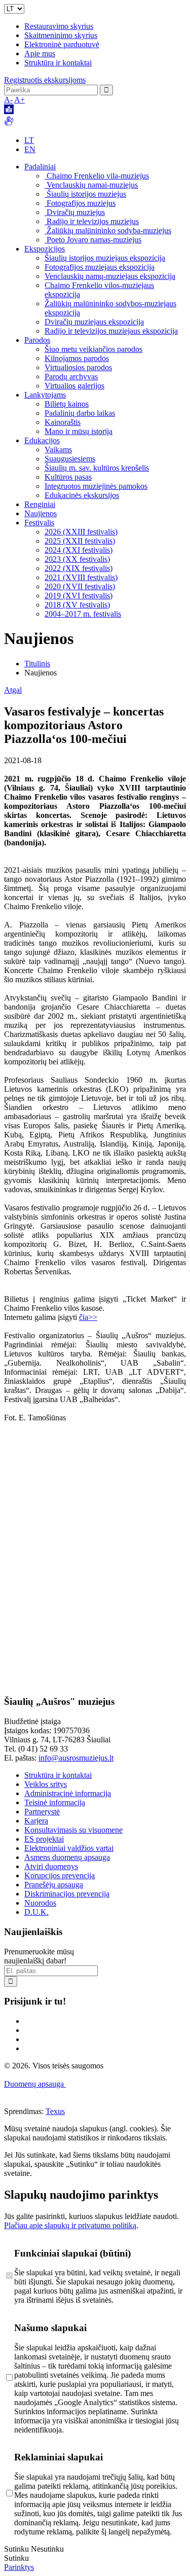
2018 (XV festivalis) (77, 605)
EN (30, 149)
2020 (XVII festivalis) (80, 586)
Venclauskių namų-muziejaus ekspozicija (110, 276)
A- (8, 100)
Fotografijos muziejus (80, 203)
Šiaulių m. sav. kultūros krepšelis (97, 468)
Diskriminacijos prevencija (67, 1894)
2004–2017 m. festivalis (83, 614)
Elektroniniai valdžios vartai (69, 1848)
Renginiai (40, 504)
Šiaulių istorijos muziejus (85, 194)
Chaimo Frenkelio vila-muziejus (97, 176)
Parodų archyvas (71, 377)
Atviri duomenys (51, 1866)
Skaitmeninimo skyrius (61, 35)
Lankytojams (45, 395)
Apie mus (40, 53)
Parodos (37, 340)
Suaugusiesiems (70, 459)
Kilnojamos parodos (77, 358)
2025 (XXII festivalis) (80, 541)
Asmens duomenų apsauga (67, 1857)
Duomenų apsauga (35, 2084)
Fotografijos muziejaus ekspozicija (100, 267)
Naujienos (41, 513)
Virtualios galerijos (74, 386)
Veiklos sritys (46, 1784)
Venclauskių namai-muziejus (91, 185)
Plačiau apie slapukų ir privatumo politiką (70, 2225)
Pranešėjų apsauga (54, 1885)
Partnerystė (42, 1812)
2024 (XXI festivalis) (79, 550)
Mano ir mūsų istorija (79, 431)
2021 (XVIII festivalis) (81, 577)
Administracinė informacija (68, 1793)
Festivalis (39, 523)
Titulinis (37, 664)
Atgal (13, 690)
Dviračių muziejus (75, 212)
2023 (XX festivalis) (77, 559)
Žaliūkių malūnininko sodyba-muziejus (108, 230)
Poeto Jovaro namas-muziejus (93, 240)
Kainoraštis (63, 422)
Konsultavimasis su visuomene (73, 1830)
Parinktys (19, 2567)
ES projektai (44, 1839)
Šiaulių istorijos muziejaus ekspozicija (105, 258)
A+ (20, 100)
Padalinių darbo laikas (80, 413)
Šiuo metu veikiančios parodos (93, 349)
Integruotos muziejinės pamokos (96, 486)
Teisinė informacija (55, 1802)
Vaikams (58, 450)
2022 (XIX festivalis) (79, 568)
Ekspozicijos (45, 249)
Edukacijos (42, 440)
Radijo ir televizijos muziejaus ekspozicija (111, 331)
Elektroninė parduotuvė (62, 44)
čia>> (88, 1317)
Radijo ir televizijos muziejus (92, 221)
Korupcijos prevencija (60, 1875)
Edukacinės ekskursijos (82, 495)
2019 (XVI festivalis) (79, 596)
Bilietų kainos (67, 404)
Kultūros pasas (68, 477)
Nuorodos (40, 1903)
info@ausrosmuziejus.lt (76, 1758)
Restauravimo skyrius (59, 26)
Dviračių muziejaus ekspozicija (94, 322)
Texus (55, 2111)
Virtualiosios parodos (78, 367)
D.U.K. (36, 1912)
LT (29, 140)
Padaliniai (40, 167)
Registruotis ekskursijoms (45, 80)
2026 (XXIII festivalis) (81, 532)
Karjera (36, 1821)
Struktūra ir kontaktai (58, 63)
